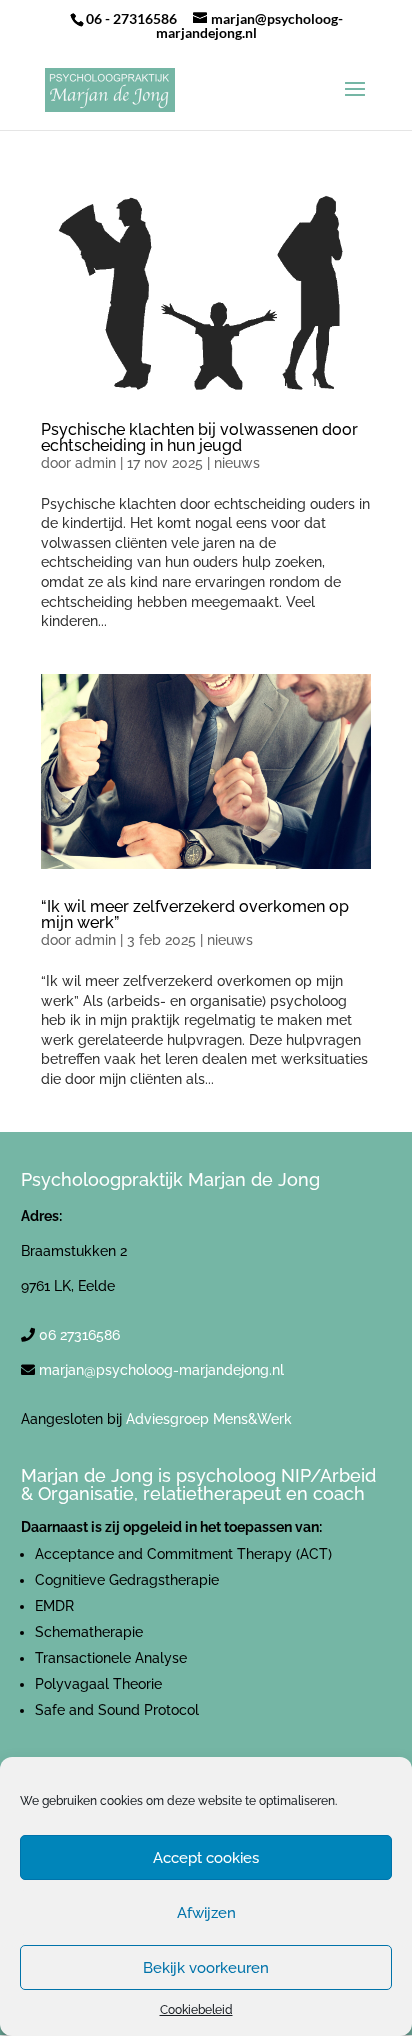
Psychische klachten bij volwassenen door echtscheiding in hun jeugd (199, 437)
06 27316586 (79, 1335)
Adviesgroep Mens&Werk (209, 1419)
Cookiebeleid (196, 2010)
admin (95, 463)
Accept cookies (206, 1858)
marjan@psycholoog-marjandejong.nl (161, 1370)
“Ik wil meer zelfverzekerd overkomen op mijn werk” (195, 914)
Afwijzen (206, 1913)
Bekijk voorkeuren (206, 1968)
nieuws (237, 463)
